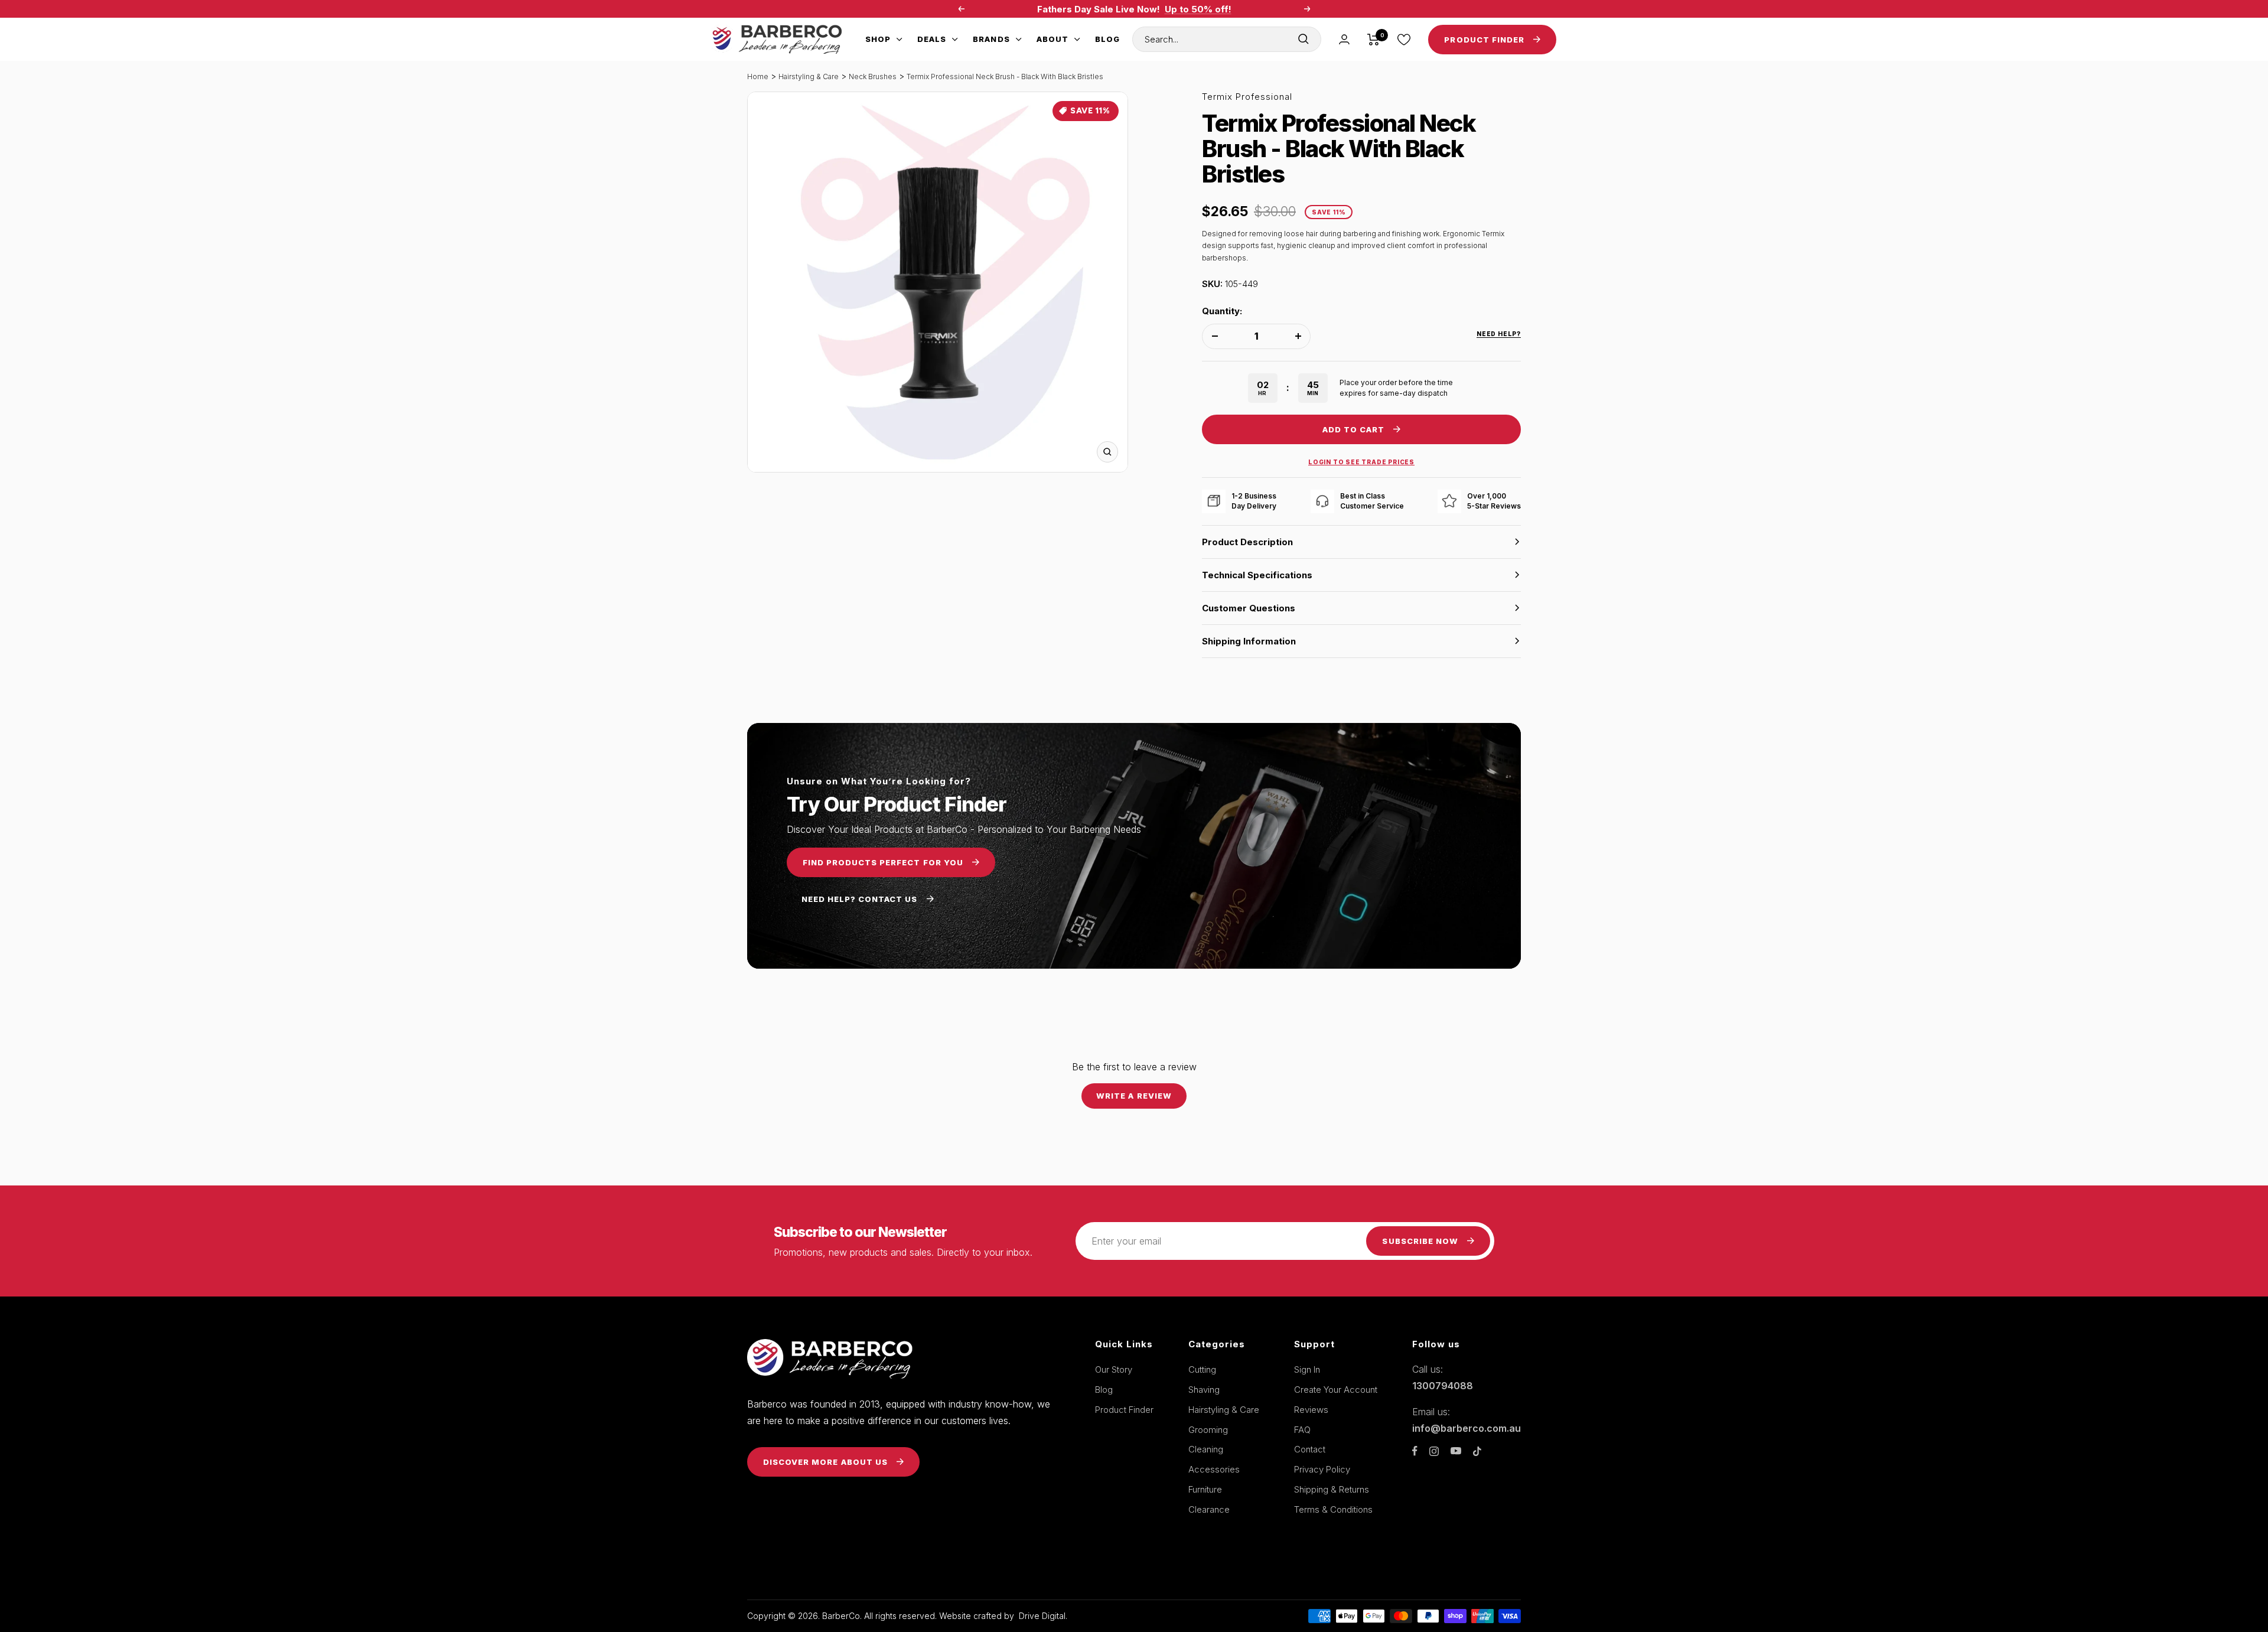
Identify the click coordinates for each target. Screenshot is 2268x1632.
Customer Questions (1249, 608)
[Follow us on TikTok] (1477, 1451)
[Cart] (1373, 40)
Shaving (1204, 1390)
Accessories (1214, 1469)
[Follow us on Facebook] (1415, 1451)
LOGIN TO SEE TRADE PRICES (1361, 462)
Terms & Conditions (1333, 1509)
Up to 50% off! (1198, 6)
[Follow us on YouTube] (1456, 1451)
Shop (878, 39)
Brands (991, 39)
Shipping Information (1249, 641)
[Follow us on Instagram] (1434, 1451)
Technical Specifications (1257, 575)
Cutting (1202, 1369)
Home (758, 76)
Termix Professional (1247, 97)
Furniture (1205, 1489)
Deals (932, 39)
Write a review (1134, 1096)
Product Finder (1124, 1410)
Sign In (1307, 1369)
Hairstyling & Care (809, 76)
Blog (1107, 39)
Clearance (1209, 1509)
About (1052, 39)
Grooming (1208, 1430)
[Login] (1344, 39)
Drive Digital (1042, 1616)
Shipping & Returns (1332, 1489)
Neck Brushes (873, 76)
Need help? (1499, 334)
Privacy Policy (1322, 1469)
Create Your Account (1336, 1390)
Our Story (1114, 1369)
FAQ (1302, 1430)
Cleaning (1206, 1449)
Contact (1310, 1449)
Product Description (1247, 542)
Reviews (1311, 1410)
